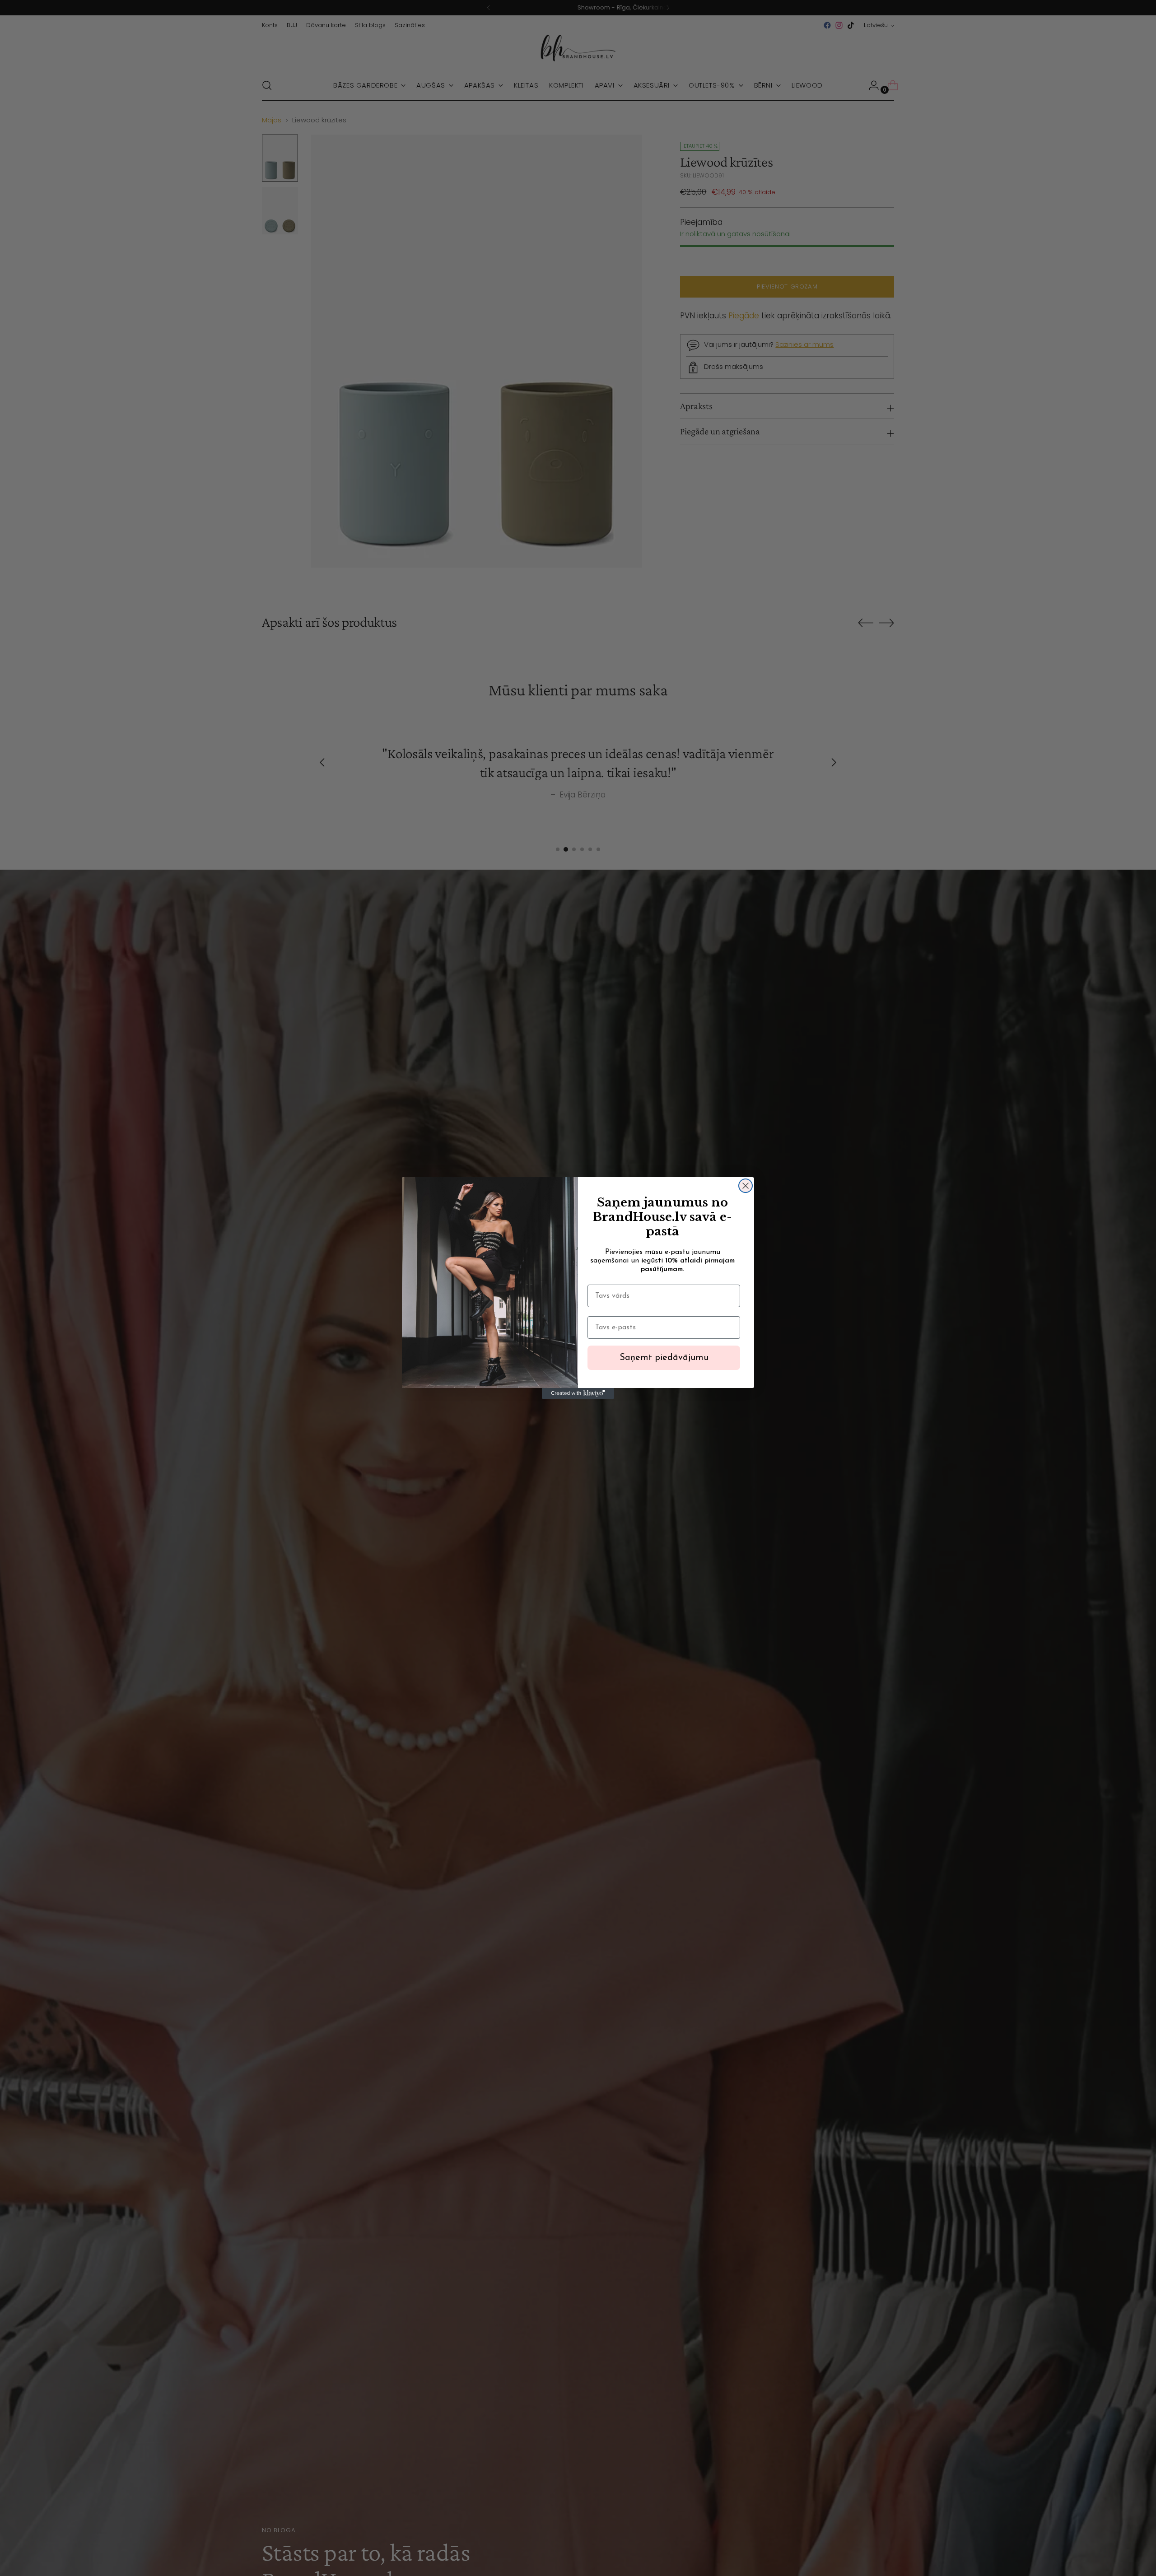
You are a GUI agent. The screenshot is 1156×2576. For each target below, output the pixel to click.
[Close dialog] (746, 1186)
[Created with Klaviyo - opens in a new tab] (578, 1393)
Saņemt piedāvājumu (664, 1358)
